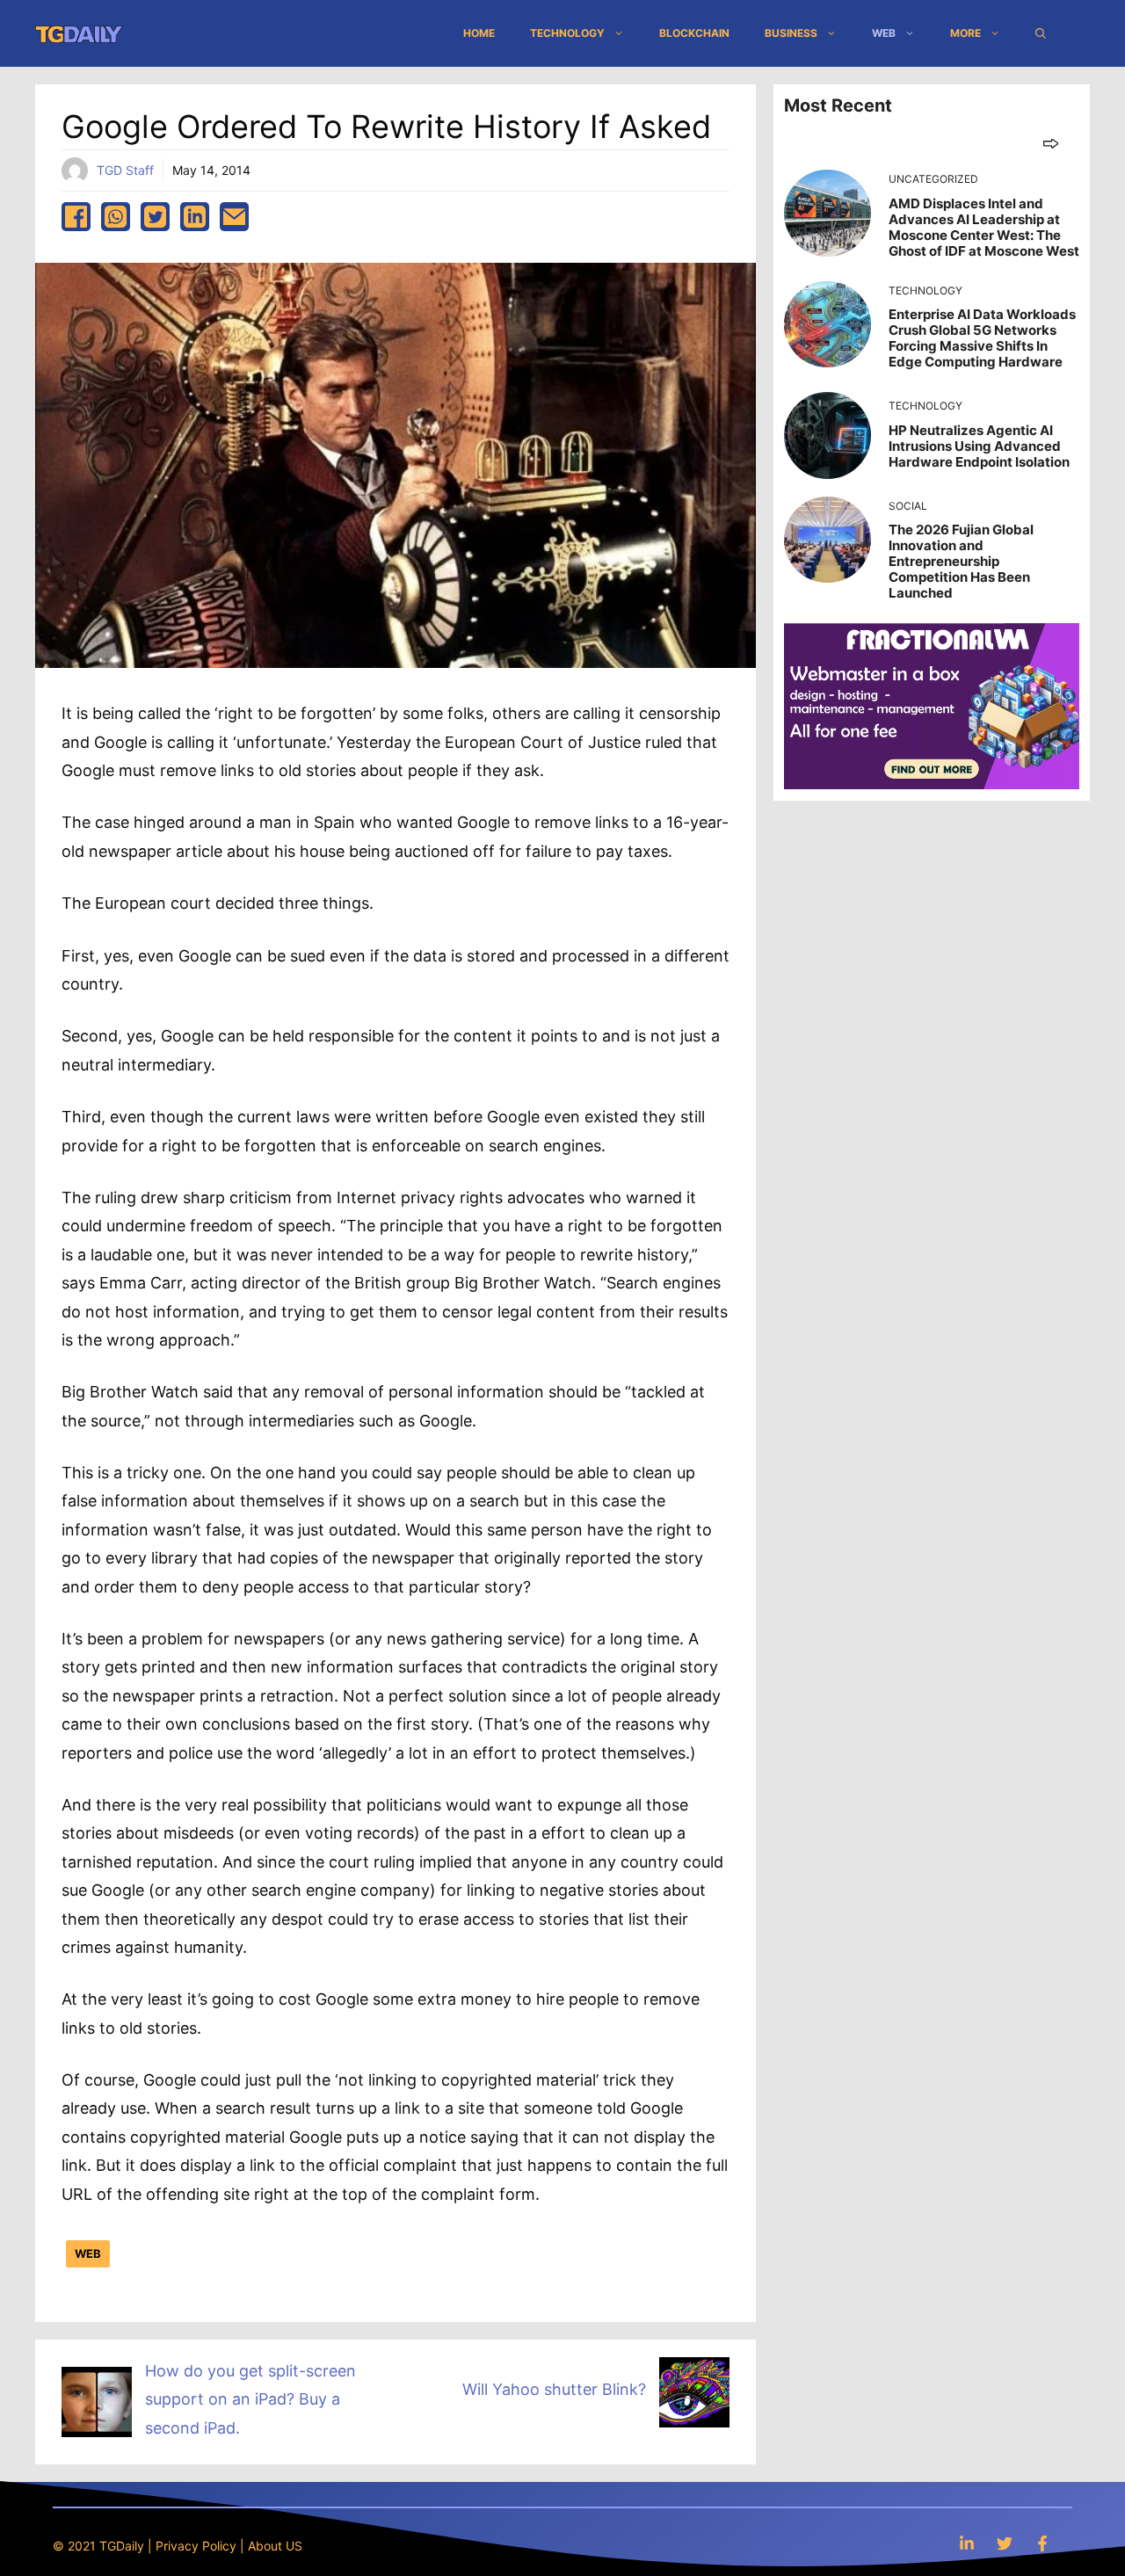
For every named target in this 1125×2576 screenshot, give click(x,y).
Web (884, 33)
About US (275, 2546)
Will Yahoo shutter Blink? (554, 2389)
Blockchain (694, 33)
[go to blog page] (1051, 143)
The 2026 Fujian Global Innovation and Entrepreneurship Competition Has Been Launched (961, 561)
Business (791, 33)
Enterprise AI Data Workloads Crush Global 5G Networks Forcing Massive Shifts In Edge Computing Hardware (982, 338)
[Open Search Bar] (1041, 33)
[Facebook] (1042, 2543)
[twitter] (155, 217)
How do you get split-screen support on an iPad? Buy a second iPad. (250, 2399)
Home (479, 33)
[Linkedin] (967, 2543)
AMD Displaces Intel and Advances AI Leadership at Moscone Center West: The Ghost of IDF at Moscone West (984, 227)
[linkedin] (195, 217)
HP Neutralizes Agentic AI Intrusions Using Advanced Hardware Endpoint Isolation (979, 446)
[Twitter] (1005, 2543)
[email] (234, 217)
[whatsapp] (116, 217)
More (965, 33)
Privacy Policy (196, 2546)
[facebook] (76, 217)
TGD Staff (125, 170)
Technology (567, 33)
